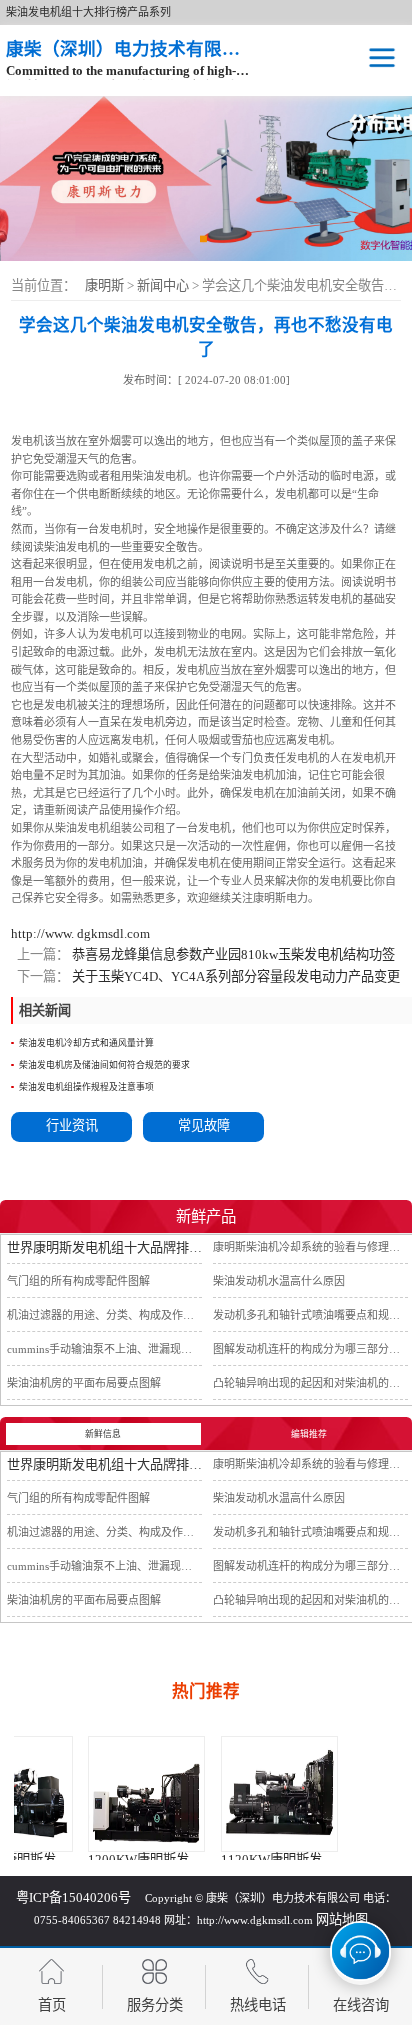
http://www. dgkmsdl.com (80, 933)
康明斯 (104, 285)
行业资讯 (72, 1125)
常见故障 (204, 1125)
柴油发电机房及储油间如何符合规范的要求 (104, 1065)
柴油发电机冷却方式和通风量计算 (86, 1043)
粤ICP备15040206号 (73, 1897)
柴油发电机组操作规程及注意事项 (86, 1087)
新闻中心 (164, 285)
